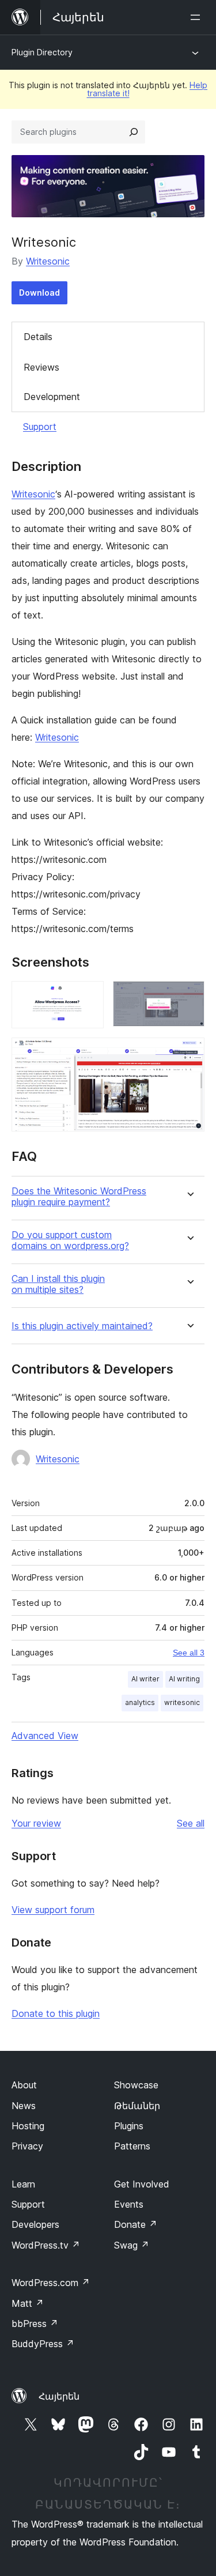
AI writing (184, 1679)
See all (191, 1823)
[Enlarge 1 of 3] (88, 997)
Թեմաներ (137, 2106)
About (24, 2085)
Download (39, 293)
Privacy (27, 2146)
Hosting (28, 2126)
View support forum (53, 1910)
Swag (132, 2245)
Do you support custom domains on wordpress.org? (70, 1240)
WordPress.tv (46, 2245)
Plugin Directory (42, 52)
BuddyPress (43, 2344)
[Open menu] (198, 17)
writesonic (182, 1702)
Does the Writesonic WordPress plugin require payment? (79, 1197)
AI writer (145, 1679)
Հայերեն (59, 2396)
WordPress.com (51, 2283)
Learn (23, 2184)
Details (38, 337)
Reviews (41, 367)
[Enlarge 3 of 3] (189, 1053)
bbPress (35, 2324)
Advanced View (45, 1736)
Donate (136, 2224)
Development (52, 397)
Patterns (132, 2146)
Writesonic (48, 261)
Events (129, 2204)
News (24, 2106)
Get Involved (142, 2184)
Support (40, 427)
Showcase (136, 2085)
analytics (140, 1702)
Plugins (129, 2126)
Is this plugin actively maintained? (82, 1326)
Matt (28, 2303)
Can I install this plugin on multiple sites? (58, 1284)
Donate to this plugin (56, 2013)
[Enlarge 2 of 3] (189, 997)
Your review (36, 1823)
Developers (35, 2224)
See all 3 (189, 1653)
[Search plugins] (134, 132)
